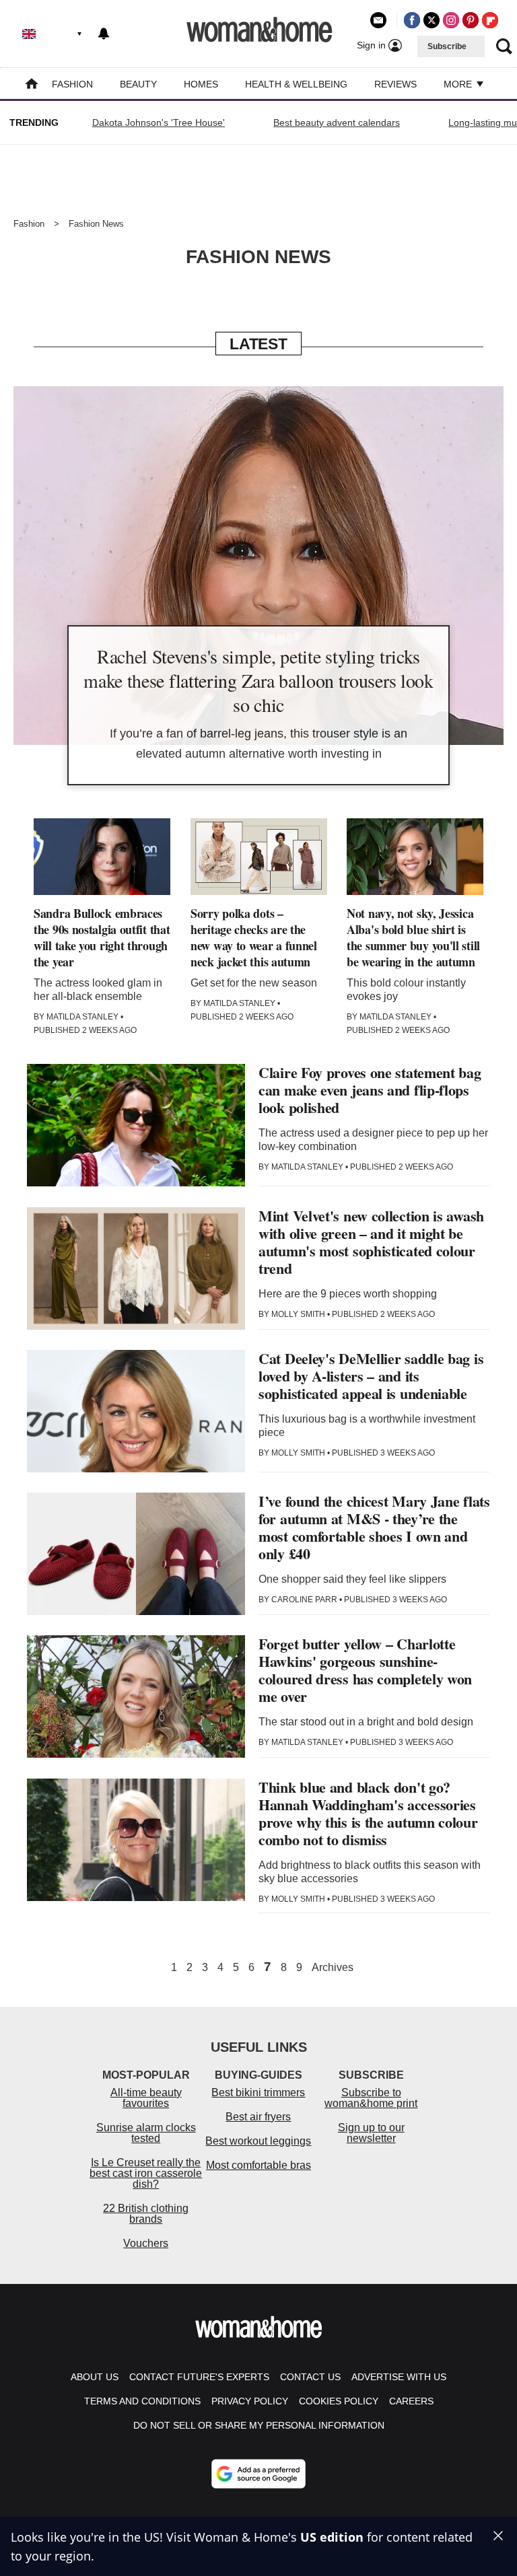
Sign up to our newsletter (371, 2133)
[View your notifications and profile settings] (104, 34)
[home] (32, 85)
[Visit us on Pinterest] (471, 20)
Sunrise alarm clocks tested (146, 2133)
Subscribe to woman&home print (371, 2098)
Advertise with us (399, 2377)
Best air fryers (258, 2117)
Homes (201, 84)
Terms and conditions (142, 2401)
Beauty (138, 84)
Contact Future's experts (199, 2377)
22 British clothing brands (146, 2214)
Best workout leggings (258, 2141)
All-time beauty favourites (146, 2098)
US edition (332, 2537)
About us (95, 2377)
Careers (411, 2401)
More (459, 84)
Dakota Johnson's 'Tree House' (159, 122)
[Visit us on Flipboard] (490, 20)
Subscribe (447, 46)
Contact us (310, 2377)
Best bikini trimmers (258, 2092)
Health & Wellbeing (296, 84)
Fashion (72, 84)
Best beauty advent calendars (337, 122)
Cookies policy (339, 2401)
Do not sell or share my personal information (259, 2425)
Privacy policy (250, 2401)
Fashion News (96, 224)
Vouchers (146, 2243)
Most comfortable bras (258, 2165)
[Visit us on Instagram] (451, 20)
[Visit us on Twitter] (432, 20)
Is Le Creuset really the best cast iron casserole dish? (146, 2173)
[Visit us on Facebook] (412, 20)
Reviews (395, 84)
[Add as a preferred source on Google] (258, 2474)
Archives (333, 1968)
